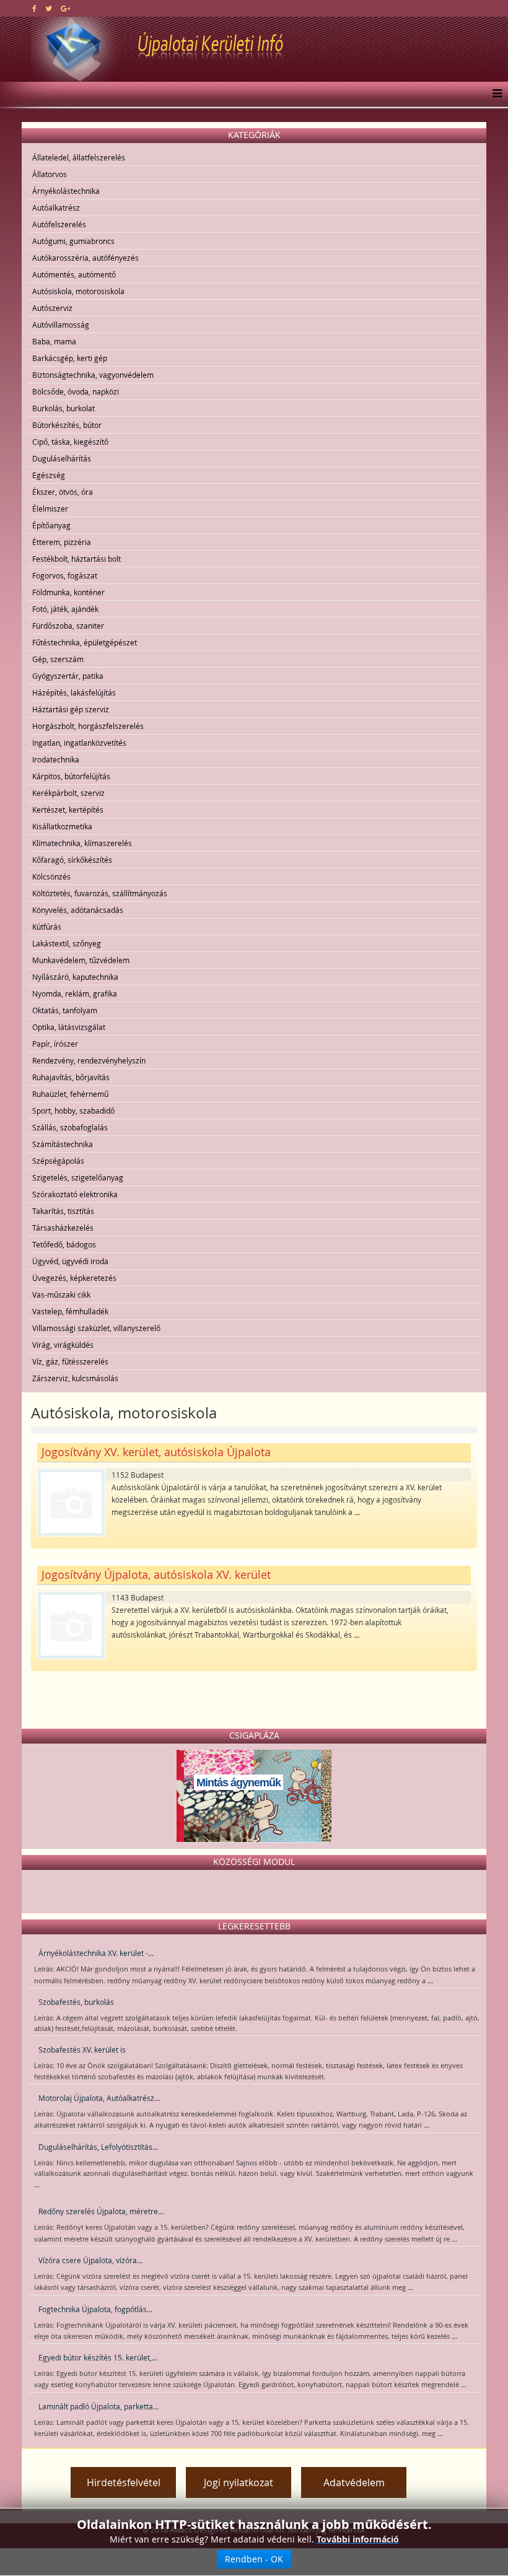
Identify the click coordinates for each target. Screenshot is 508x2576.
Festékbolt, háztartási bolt (77, 559)
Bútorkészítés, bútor (67, 425)
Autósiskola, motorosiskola (78, 291)
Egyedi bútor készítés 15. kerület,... (98, 2357)
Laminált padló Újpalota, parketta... (99, 2406)
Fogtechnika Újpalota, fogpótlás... (95, 2309)
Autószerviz (52, 308)
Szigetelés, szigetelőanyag (78, 1177)
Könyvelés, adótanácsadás (78, 910)
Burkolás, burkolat (63, 408)
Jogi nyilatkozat (239, 2482)
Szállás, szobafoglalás (70, 1127)
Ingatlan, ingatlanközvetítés (79, 743)
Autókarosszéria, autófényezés (85, 258)
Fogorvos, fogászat (65, 575)
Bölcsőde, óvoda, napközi (76, 391)
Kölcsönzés (51, 876)
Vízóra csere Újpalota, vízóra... (90, 2260)
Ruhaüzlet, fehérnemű (70, 1094)
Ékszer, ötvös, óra (63, 492)
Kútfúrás (47, 927)
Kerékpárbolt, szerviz (68, 793)
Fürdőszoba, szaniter (68, 626)
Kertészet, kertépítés (68, 810)
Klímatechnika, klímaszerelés (82, 843)
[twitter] (49, 8)
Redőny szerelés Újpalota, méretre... (101, 2211)
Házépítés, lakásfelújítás (74, 692)
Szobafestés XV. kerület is (82, 2050)
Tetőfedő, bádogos (64, 1244)
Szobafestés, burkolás (76, 2002)
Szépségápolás (58, 1161)
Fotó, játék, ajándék (65, 609)
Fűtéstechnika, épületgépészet (85, 642)
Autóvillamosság (61, 325)
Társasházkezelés (63, 1228)
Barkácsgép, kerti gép (70, 358)
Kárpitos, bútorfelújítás (71, 776)
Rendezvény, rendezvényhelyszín (89, 1060)
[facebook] (34, 8)
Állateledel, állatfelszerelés (79, 157)
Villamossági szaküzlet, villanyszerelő (96, 1328)
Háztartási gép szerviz (71, 709)
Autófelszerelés (59, 224)
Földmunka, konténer (68, 592)
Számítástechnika (63, 1144)
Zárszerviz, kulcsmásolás (75, 1378)
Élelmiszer (50, 509)
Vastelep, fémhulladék (70, 1311)
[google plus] (65, 8)
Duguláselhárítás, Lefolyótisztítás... (98, 2147)
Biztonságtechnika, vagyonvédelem (93, 375)
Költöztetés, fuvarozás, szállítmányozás (100, 893)
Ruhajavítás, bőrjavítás (71, 1077)
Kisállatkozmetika (62, 826)
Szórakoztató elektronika (75, 1194)
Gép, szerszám (58, 659)
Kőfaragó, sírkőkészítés (72, 860)
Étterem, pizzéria (62, 542)
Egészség (49, 475)
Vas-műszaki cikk (61, 1295)
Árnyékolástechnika (66, 191)
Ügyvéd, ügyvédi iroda (70, 1261)
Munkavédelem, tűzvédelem (81, 960)
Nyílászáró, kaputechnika (75, 977)
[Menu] (494, 94)
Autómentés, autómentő (74, 274)
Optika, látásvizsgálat (69, 1027)
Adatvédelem (354, 2482)
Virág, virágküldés (63, 1345)
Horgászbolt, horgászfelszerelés (88, 726)
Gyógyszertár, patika (68, 676)
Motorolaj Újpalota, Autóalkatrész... (99, 2098)
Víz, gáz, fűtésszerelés (70, 1361)
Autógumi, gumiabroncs (73, 241)
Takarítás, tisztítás (63, 1211)
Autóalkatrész (56, 207)
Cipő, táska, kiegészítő (70, 442)
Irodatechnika (56, 759)
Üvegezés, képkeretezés (74, 1278)
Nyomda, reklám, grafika (75, 993)
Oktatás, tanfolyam (65, 1010)
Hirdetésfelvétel (124, 2482)
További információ (358, 2539)
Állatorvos (50, 174)
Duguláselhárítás (62, 458)
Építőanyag (51, 525)
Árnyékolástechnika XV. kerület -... (96, 1953)
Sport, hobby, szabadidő (73, 1111)
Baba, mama (54, 341)
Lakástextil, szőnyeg (67, 943)
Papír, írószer (55, 1044)
